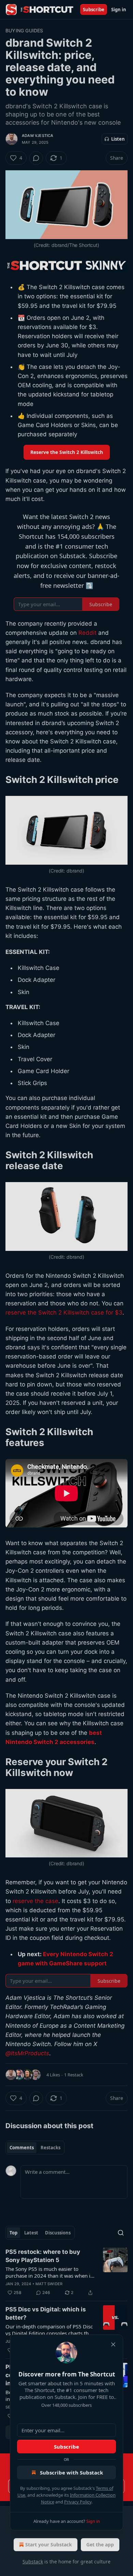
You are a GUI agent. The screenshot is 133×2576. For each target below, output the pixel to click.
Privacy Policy (78, 2502)
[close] (113, 2344)
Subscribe (66, 2447)
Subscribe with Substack (71, 2472)
